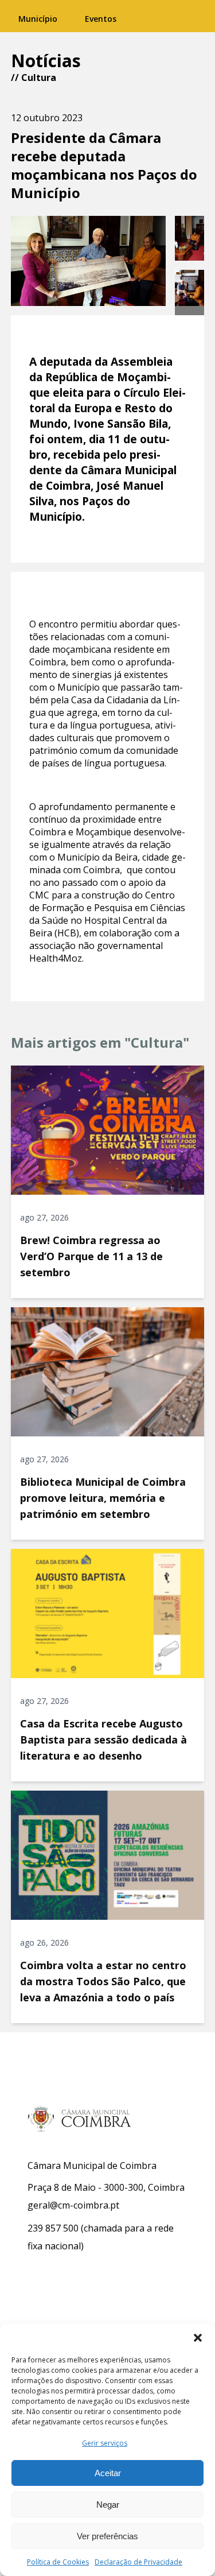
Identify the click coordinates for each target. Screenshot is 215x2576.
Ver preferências (107, 2536)
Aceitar (108, 2473)
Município (38, 19)
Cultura (39, 78)
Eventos (101, 19)
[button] (198, 2338)
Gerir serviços (105, 2443)
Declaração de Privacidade (138, 2562)
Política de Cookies (58, 2562)
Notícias (46, 61)
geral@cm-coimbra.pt (73, 2205)
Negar (108, 2505)
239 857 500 (53, 2228)
